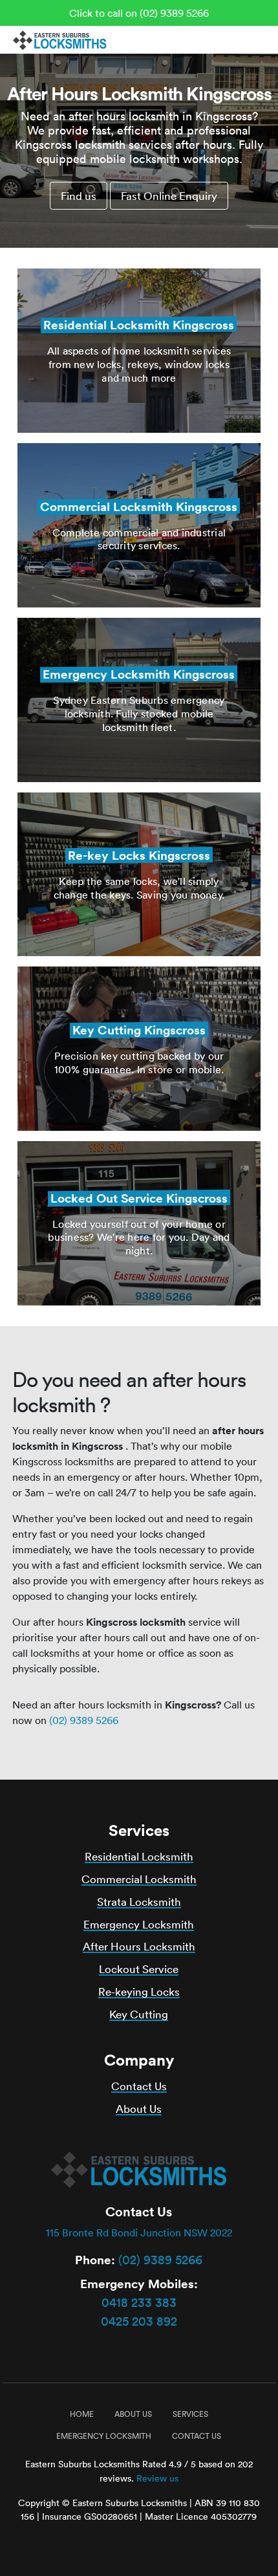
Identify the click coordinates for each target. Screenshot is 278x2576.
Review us (157, 2478)
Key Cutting (139, 2014)
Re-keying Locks (139, 1992)
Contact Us (139, 2086)
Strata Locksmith (139, 1902)
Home (82, 2414)
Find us (79, 196)
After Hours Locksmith (139, 1946)
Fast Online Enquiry (169, 196)
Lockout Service (139, 1969)
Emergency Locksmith (139, 1924)
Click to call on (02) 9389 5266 (139, 13)
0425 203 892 (139, 2321)
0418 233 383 (139, 2302)
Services (190, 2414)
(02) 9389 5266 (84, 1720)
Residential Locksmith (139, 1856)
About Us (139, 2109)
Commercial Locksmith (139, 1879)
